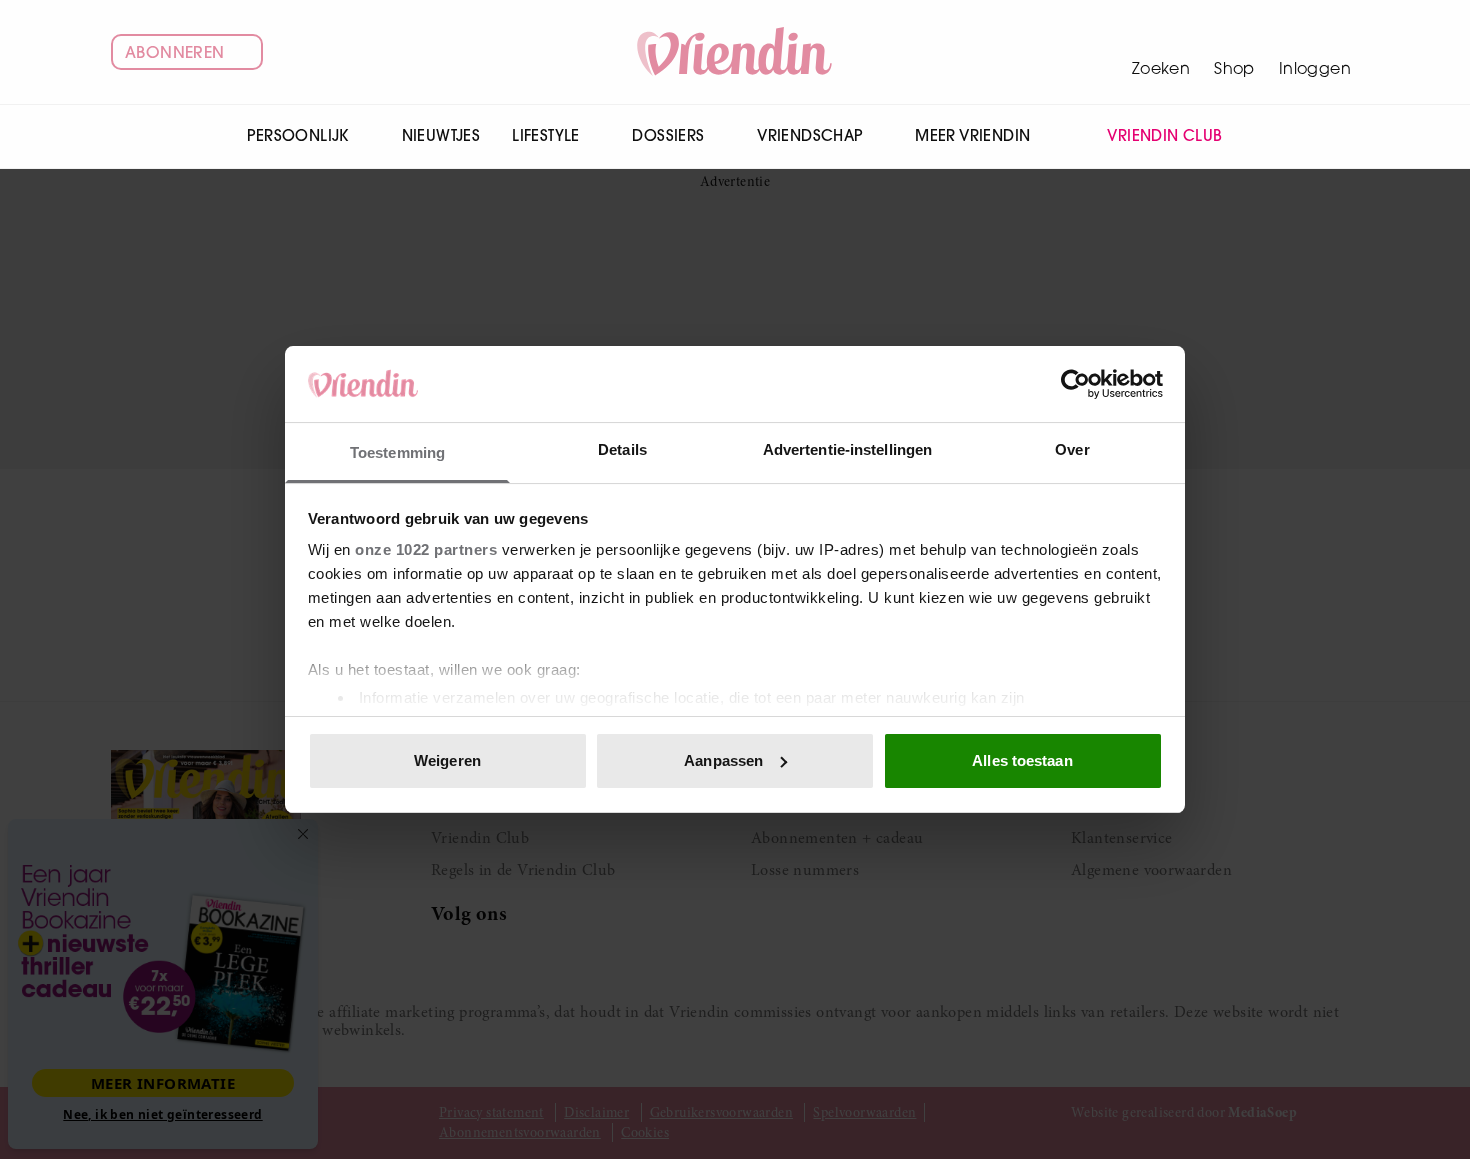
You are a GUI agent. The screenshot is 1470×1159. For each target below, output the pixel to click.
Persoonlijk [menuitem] (297, 135)
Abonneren (175, 52)
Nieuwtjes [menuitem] (441, 135)
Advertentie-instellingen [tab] (847, 449)
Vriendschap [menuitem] (809, 135)
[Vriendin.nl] (735, 52)
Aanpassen (723, 760)
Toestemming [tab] (397, 452)
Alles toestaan (1022, 760)
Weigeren (447, 760)
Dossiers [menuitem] (668, 135)
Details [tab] (622, 449)
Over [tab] (1072, 449)
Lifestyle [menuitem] (546, 135)
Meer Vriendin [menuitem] (972, 135)
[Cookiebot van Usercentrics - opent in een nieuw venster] (1075, 384)
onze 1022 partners (426, 549)
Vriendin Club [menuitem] (1164, 135)
